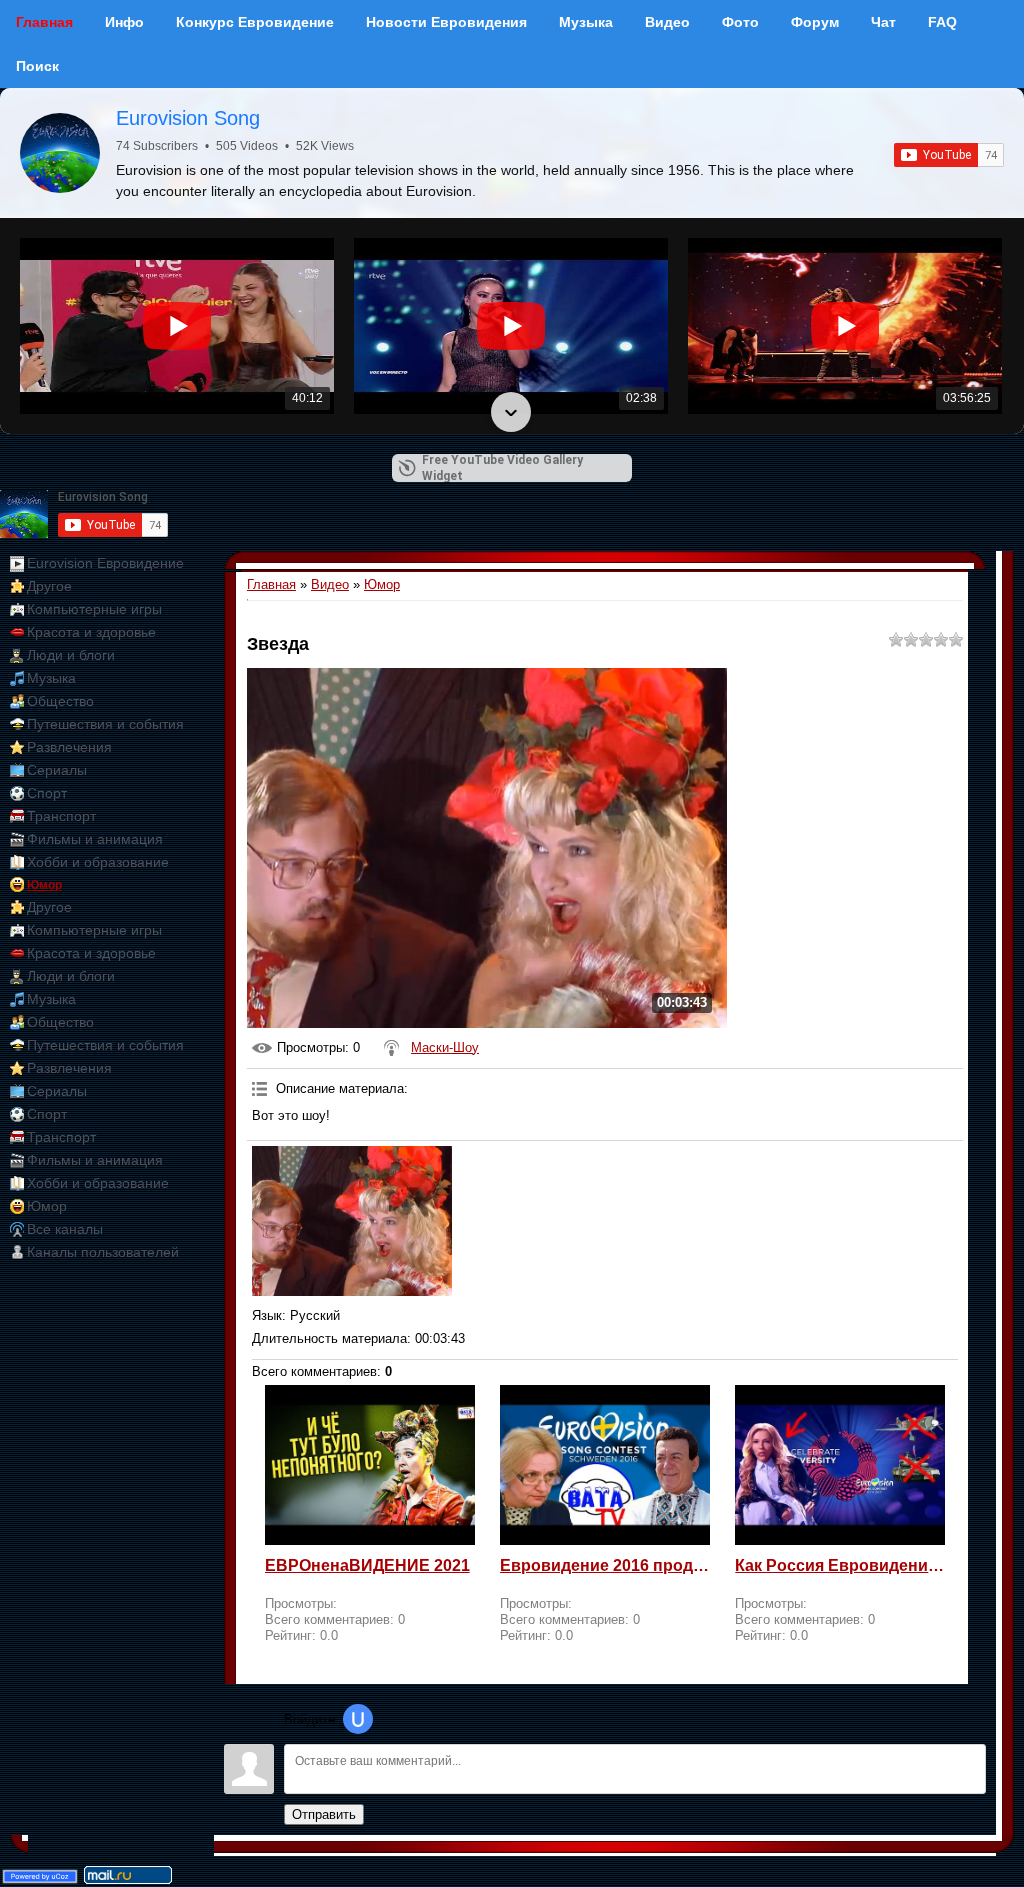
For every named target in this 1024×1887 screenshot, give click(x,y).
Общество (60, 701)
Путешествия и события (105, 724)
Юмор (44, 885)
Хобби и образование (98, 862)
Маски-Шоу (445, 1047)
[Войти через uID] (358, 1719)
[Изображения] (352, 1221)
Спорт (47, 793)
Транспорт (61, 816)
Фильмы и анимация (95, 839)
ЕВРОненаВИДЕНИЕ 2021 (367, 1565)
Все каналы (65, 1229)
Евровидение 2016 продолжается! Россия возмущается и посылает (605, 1565)
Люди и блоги (71, 655)
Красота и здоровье (91, 632)
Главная (271, 584)
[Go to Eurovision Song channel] (60, 153)
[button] (511, 240)
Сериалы (57, 770)
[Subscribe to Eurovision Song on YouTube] (949, 155)
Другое (49, 586)
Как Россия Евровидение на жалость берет (840, 1565)
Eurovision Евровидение (105, 563)
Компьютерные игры (94, 609)
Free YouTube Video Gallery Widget (502, 468)
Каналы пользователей (103, 1252)
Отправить (324, 1814)
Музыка (51, 678)
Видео (330, 584)
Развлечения (69, 747)
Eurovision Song (188, 118)
